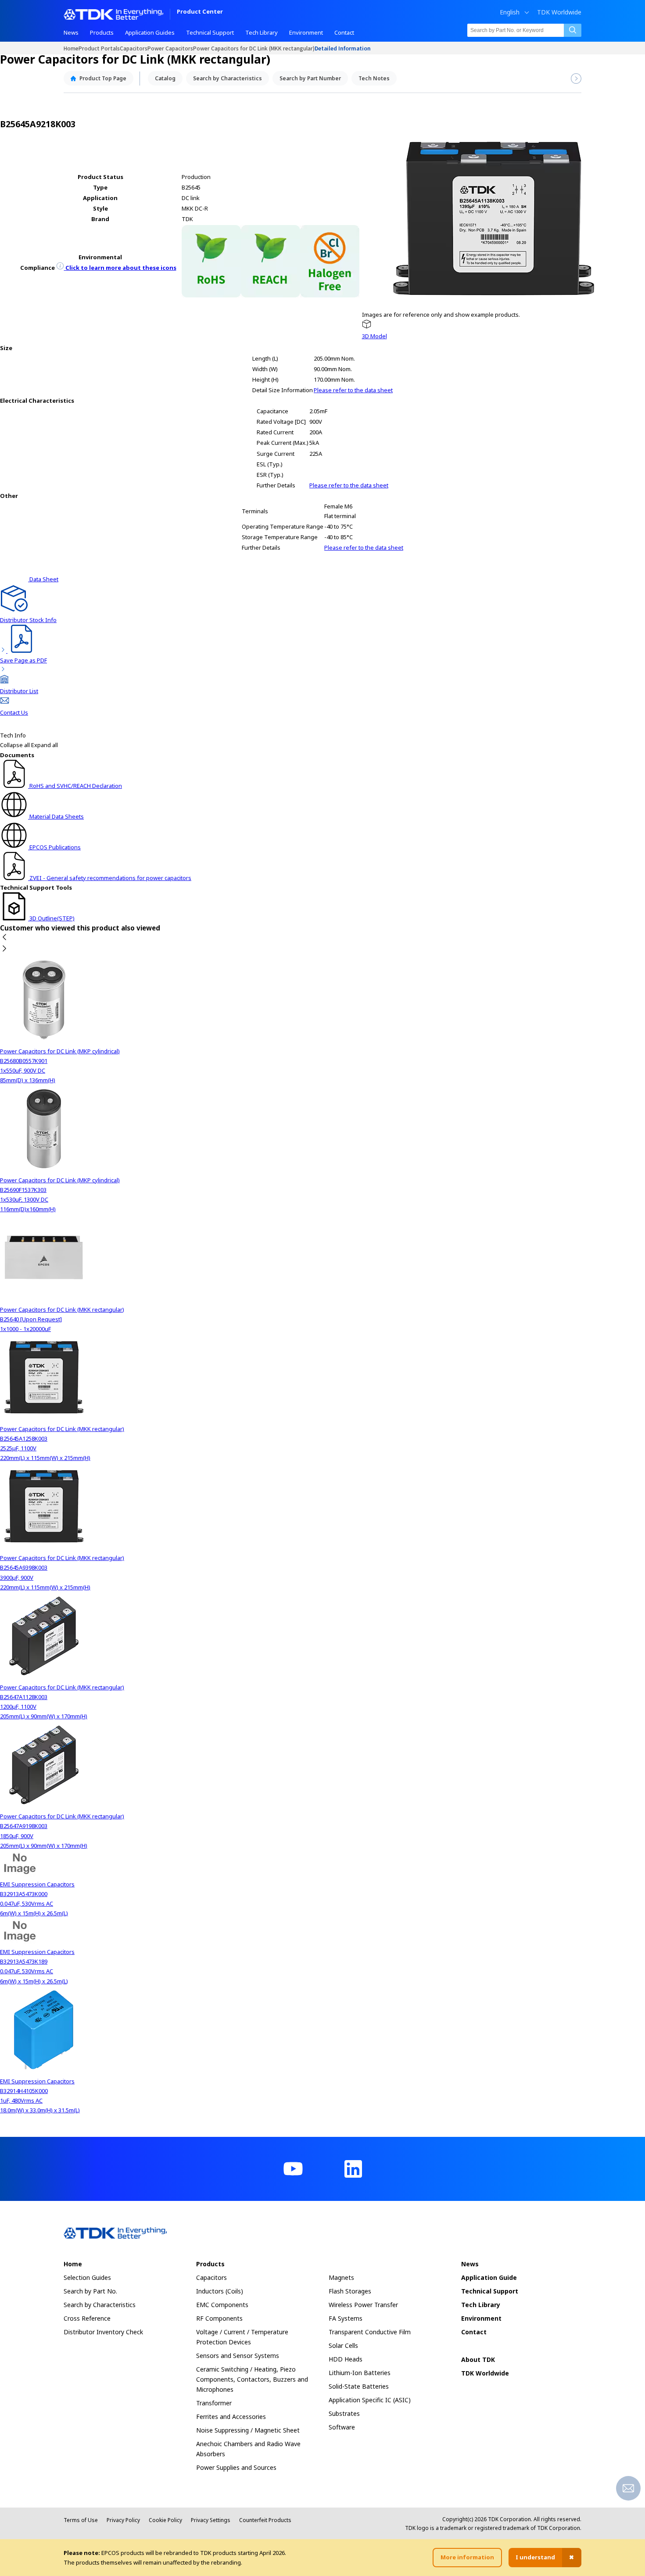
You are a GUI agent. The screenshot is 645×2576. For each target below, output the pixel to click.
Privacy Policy (123, 2520)
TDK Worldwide (559, 12)
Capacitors (134, 48)
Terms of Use (81, 2520)
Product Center (200, 12)
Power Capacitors (170, 48)
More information (467, 2557)
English (510, 12)
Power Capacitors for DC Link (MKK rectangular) (254, 48)
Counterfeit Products (265, 2520)
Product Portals (99, 48)
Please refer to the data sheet (353, 390)
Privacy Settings (211, 2520)
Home (71, 48)
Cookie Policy (165, 2520)
